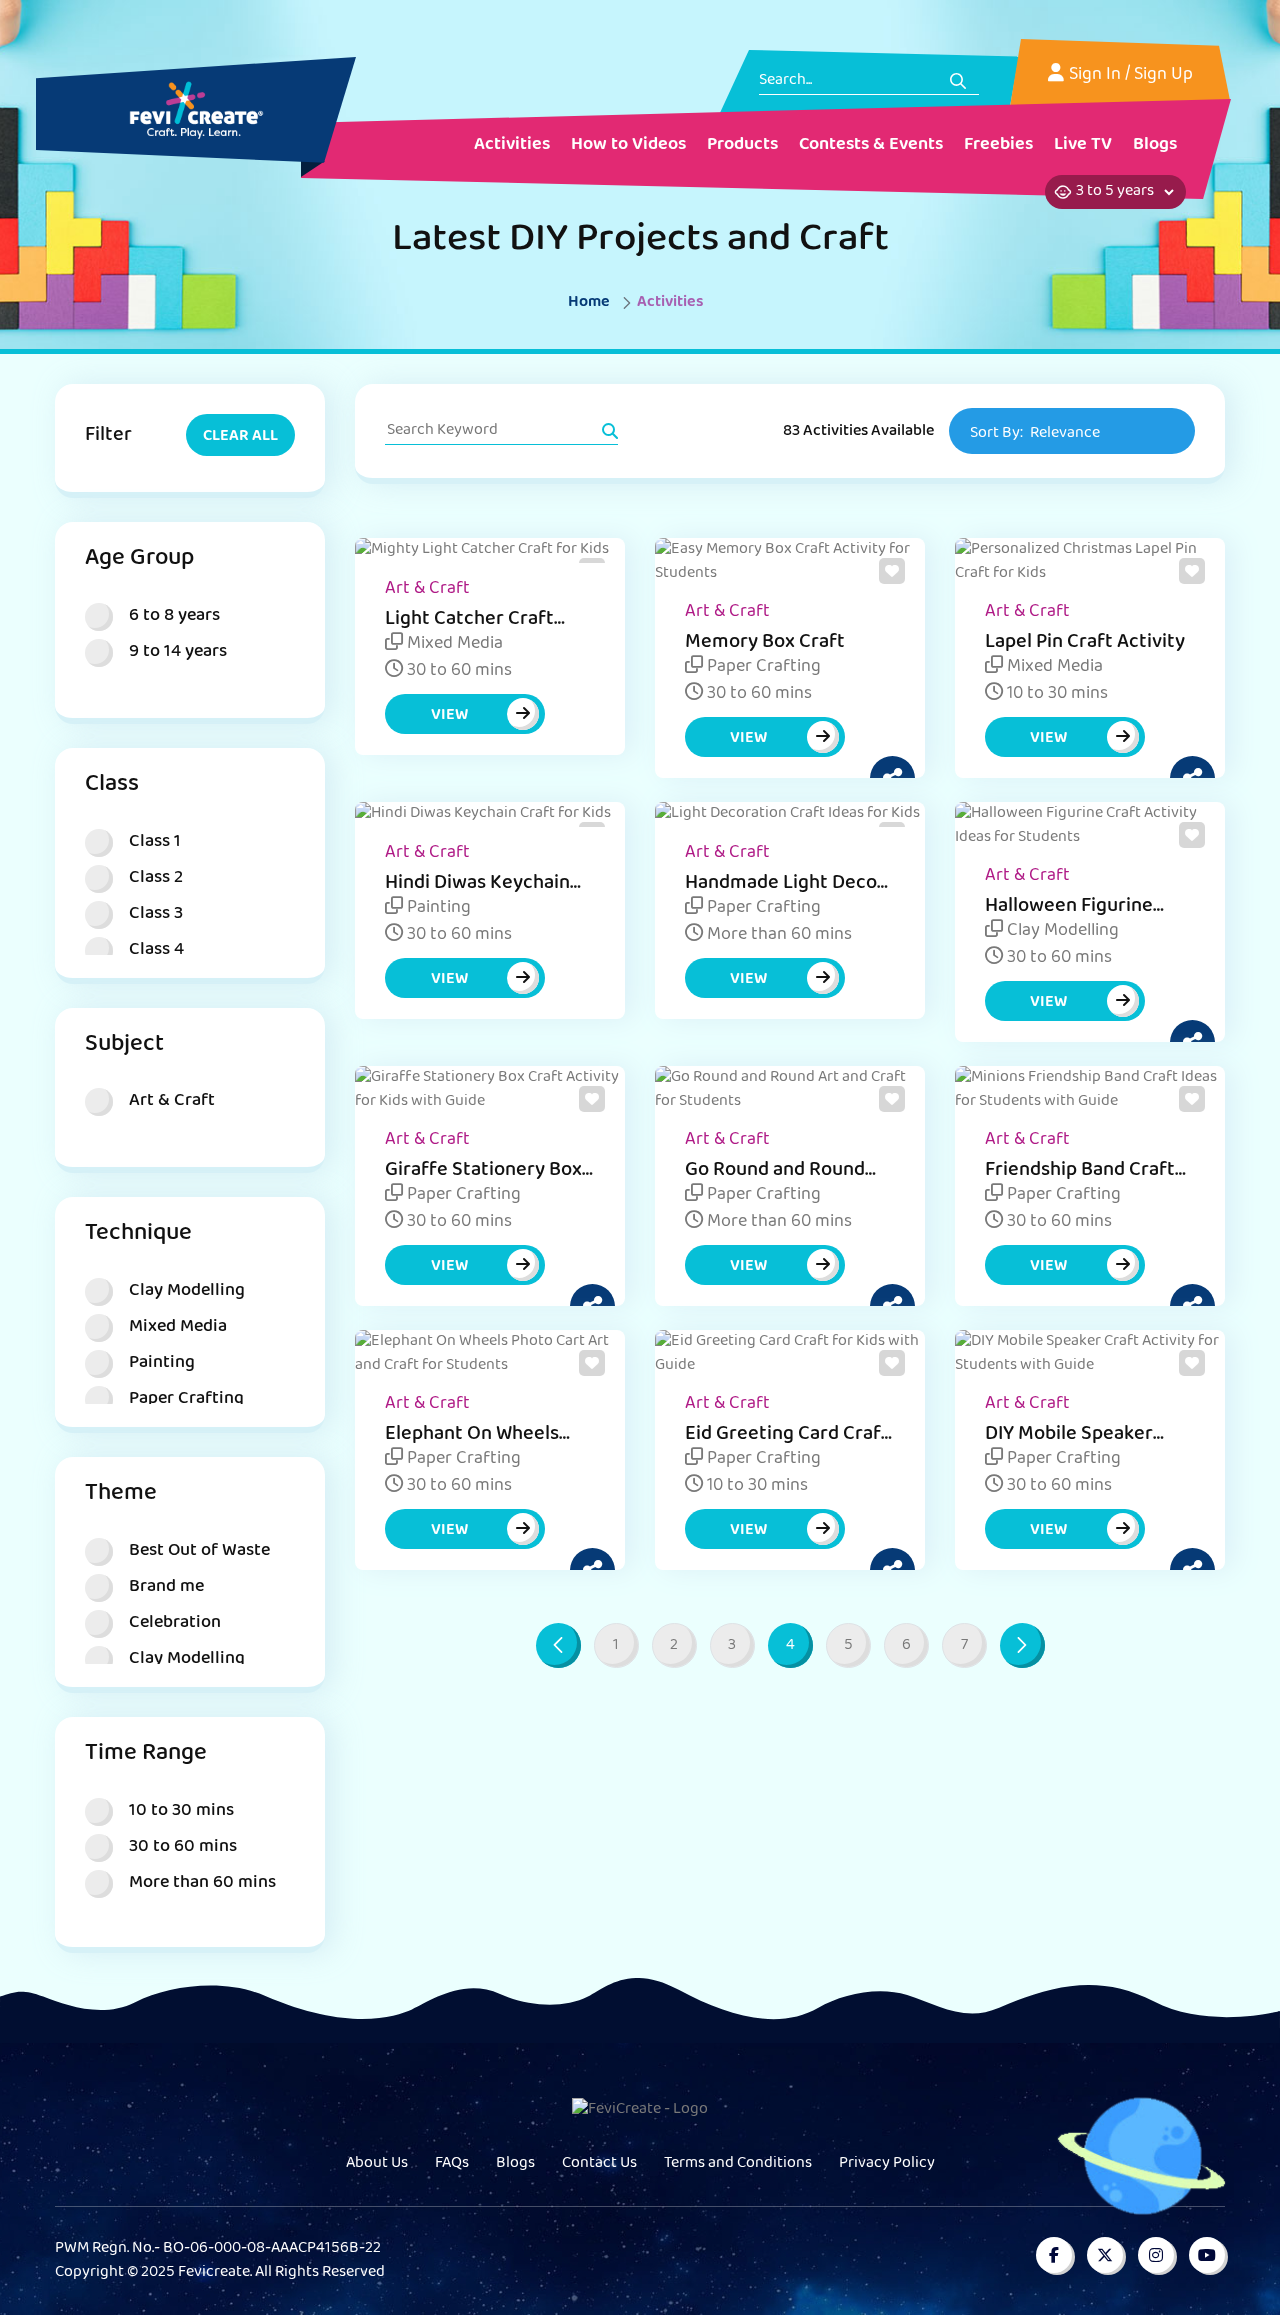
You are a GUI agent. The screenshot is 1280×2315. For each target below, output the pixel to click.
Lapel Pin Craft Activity (1085, 643)
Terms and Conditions (738, 2164)
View (449, 716)
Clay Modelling (1061, 932)
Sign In (1095, 76)
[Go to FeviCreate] (196, 110)
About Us (377, 2164)
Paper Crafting (762, 668)
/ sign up (1159, 76)
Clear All (240, 437)
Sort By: (1035, 434)
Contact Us (599, 2164)
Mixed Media (453, 645)
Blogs (515, 2164)
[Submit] (958, 81)
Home (589, 303)
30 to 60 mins (457, 672)
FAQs (452, 2164)
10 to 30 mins (1055, 695)
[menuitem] (512, 147)
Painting (437, 909)
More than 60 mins (777, 936)
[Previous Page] (558, 1645)
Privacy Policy (887, 2164)
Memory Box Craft (765, 643)
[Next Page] (1022, 1645)
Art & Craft (427, 590)
